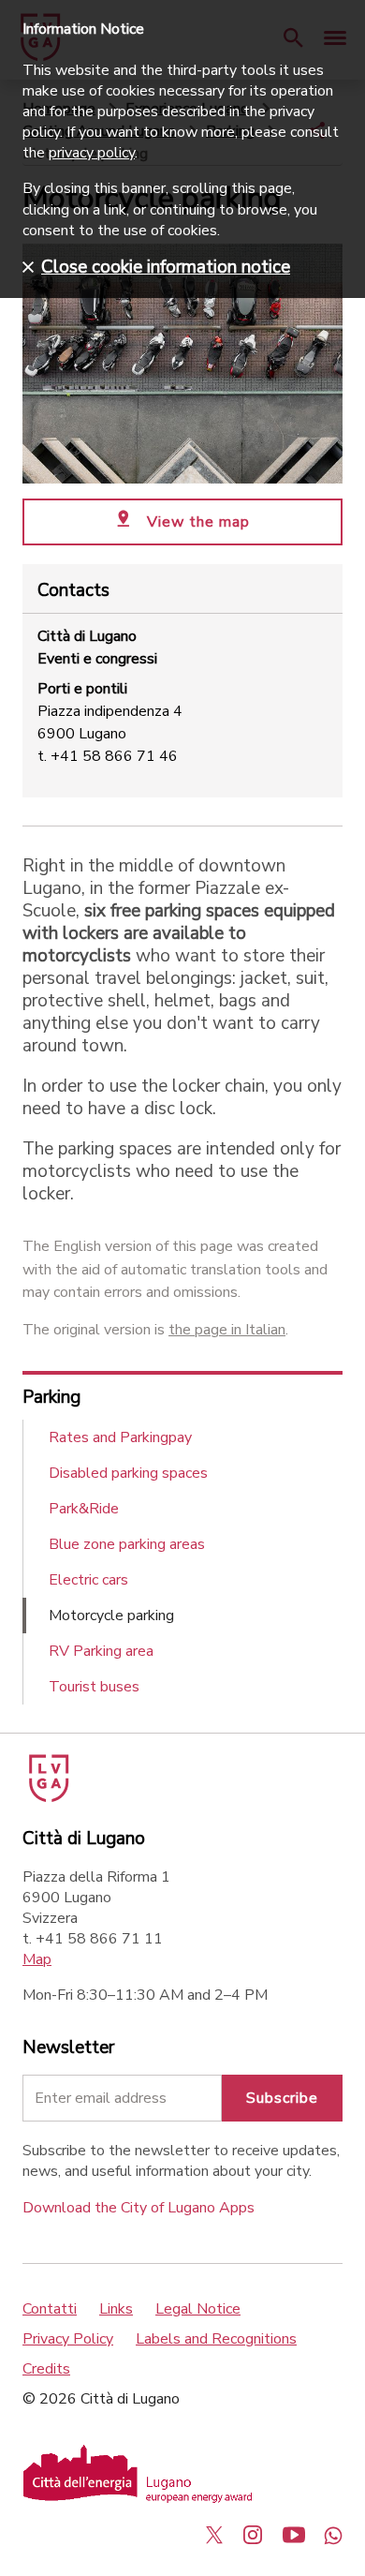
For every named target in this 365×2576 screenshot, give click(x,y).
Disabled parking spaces (128, 1473)
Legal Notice (198, 2309)
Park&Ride (84, 1509)
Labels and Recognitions (216, 2339)
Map (37, 1959)
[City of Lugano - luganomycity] (214, 2535)
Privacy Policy (68, 2339)
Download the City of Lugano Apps (139, 2208)
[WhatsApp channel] (333, 2535)
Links (116, 2309)
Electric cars (88, 1580)
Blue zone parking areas (127, 1544)
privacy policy (92, 153)
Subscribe (282, 2098)
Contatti (50, 2309)
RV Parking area (101, 1651)
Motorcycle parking (111, 1616)
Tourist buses (94, 1687)
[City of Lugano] (47, 1797)
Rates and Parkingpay (120, 1437)
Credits (46, 2369)
